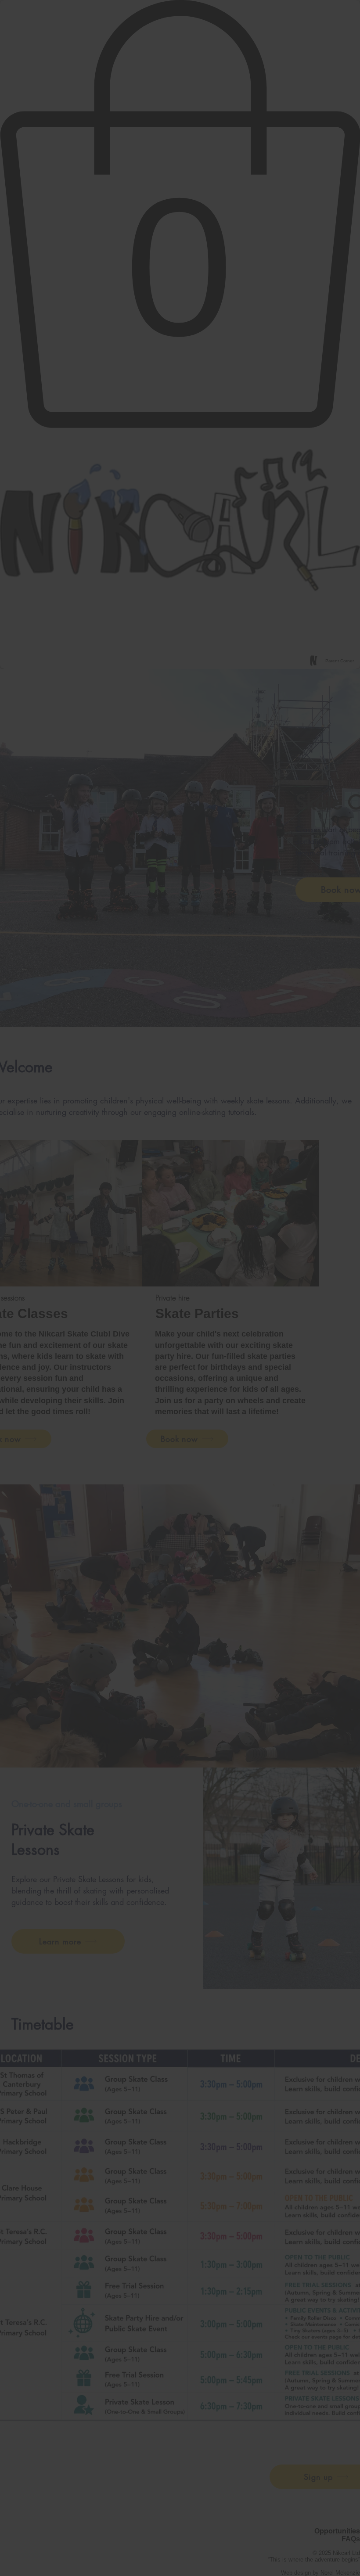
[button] (302, 1217)
